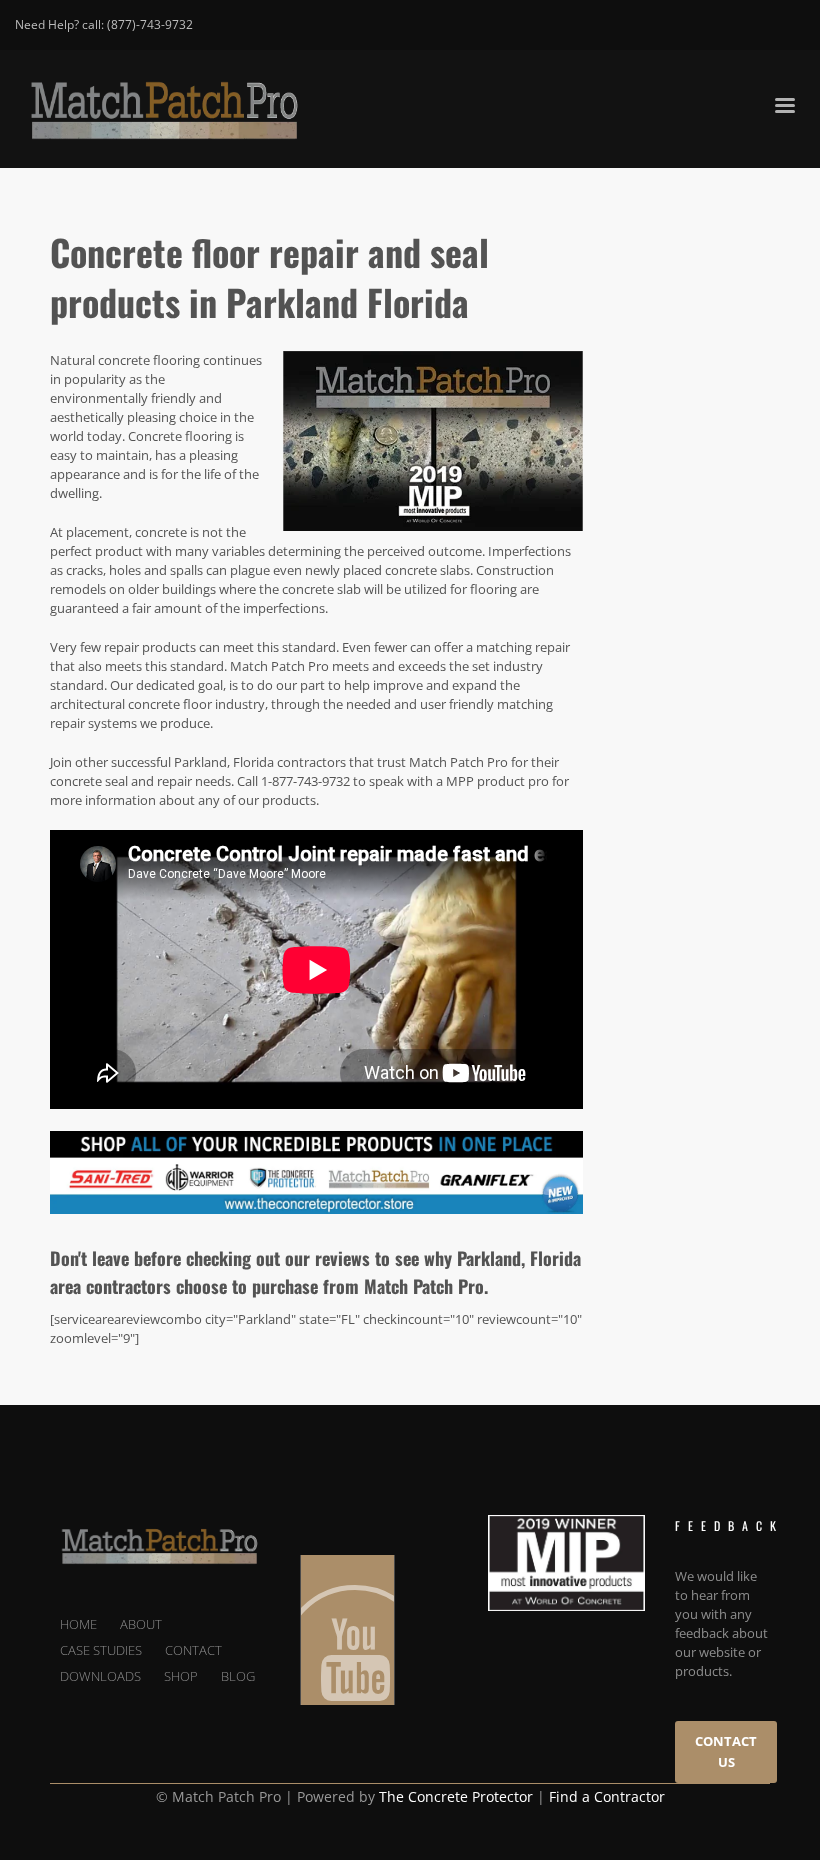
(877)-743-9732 (150, 24)
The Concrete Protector (456, 1796)
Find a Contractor (607, 1796)
